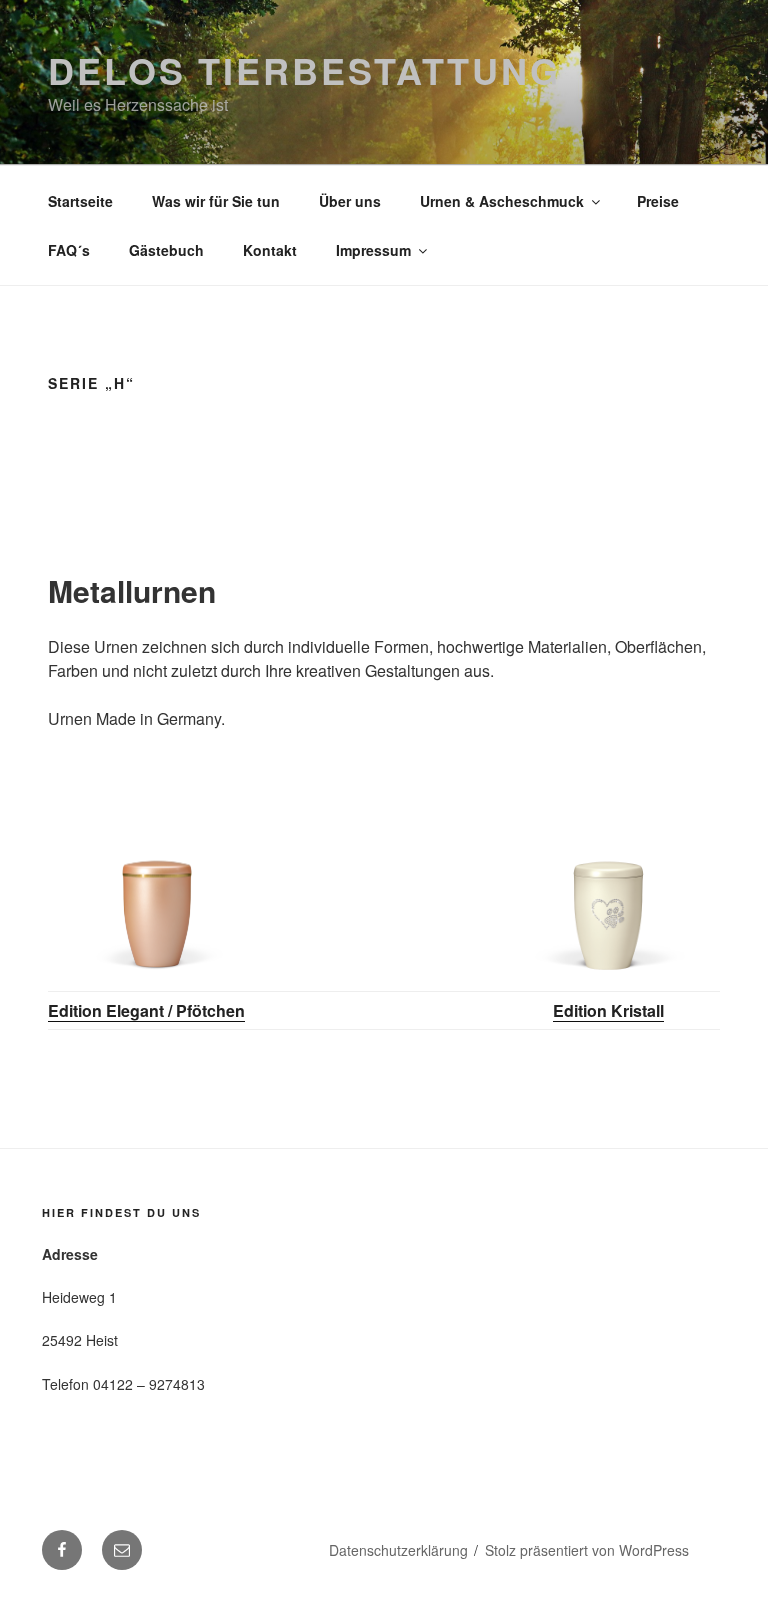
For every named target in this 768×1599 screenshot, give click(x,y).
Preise (658, 201)
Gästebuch (166, 250)
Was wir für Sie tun (216, 201)
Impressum (373, 250)
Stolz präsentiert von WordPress (587, 1550)
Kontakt (270, 250)
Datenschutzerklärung (398, 1550)
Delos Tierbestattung (304, 70)
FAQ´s (69, 250)
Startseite (80, 201)
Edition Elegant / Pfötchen (146, 1010)
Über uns (350, 201)
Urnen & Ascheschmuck (502, 201)
